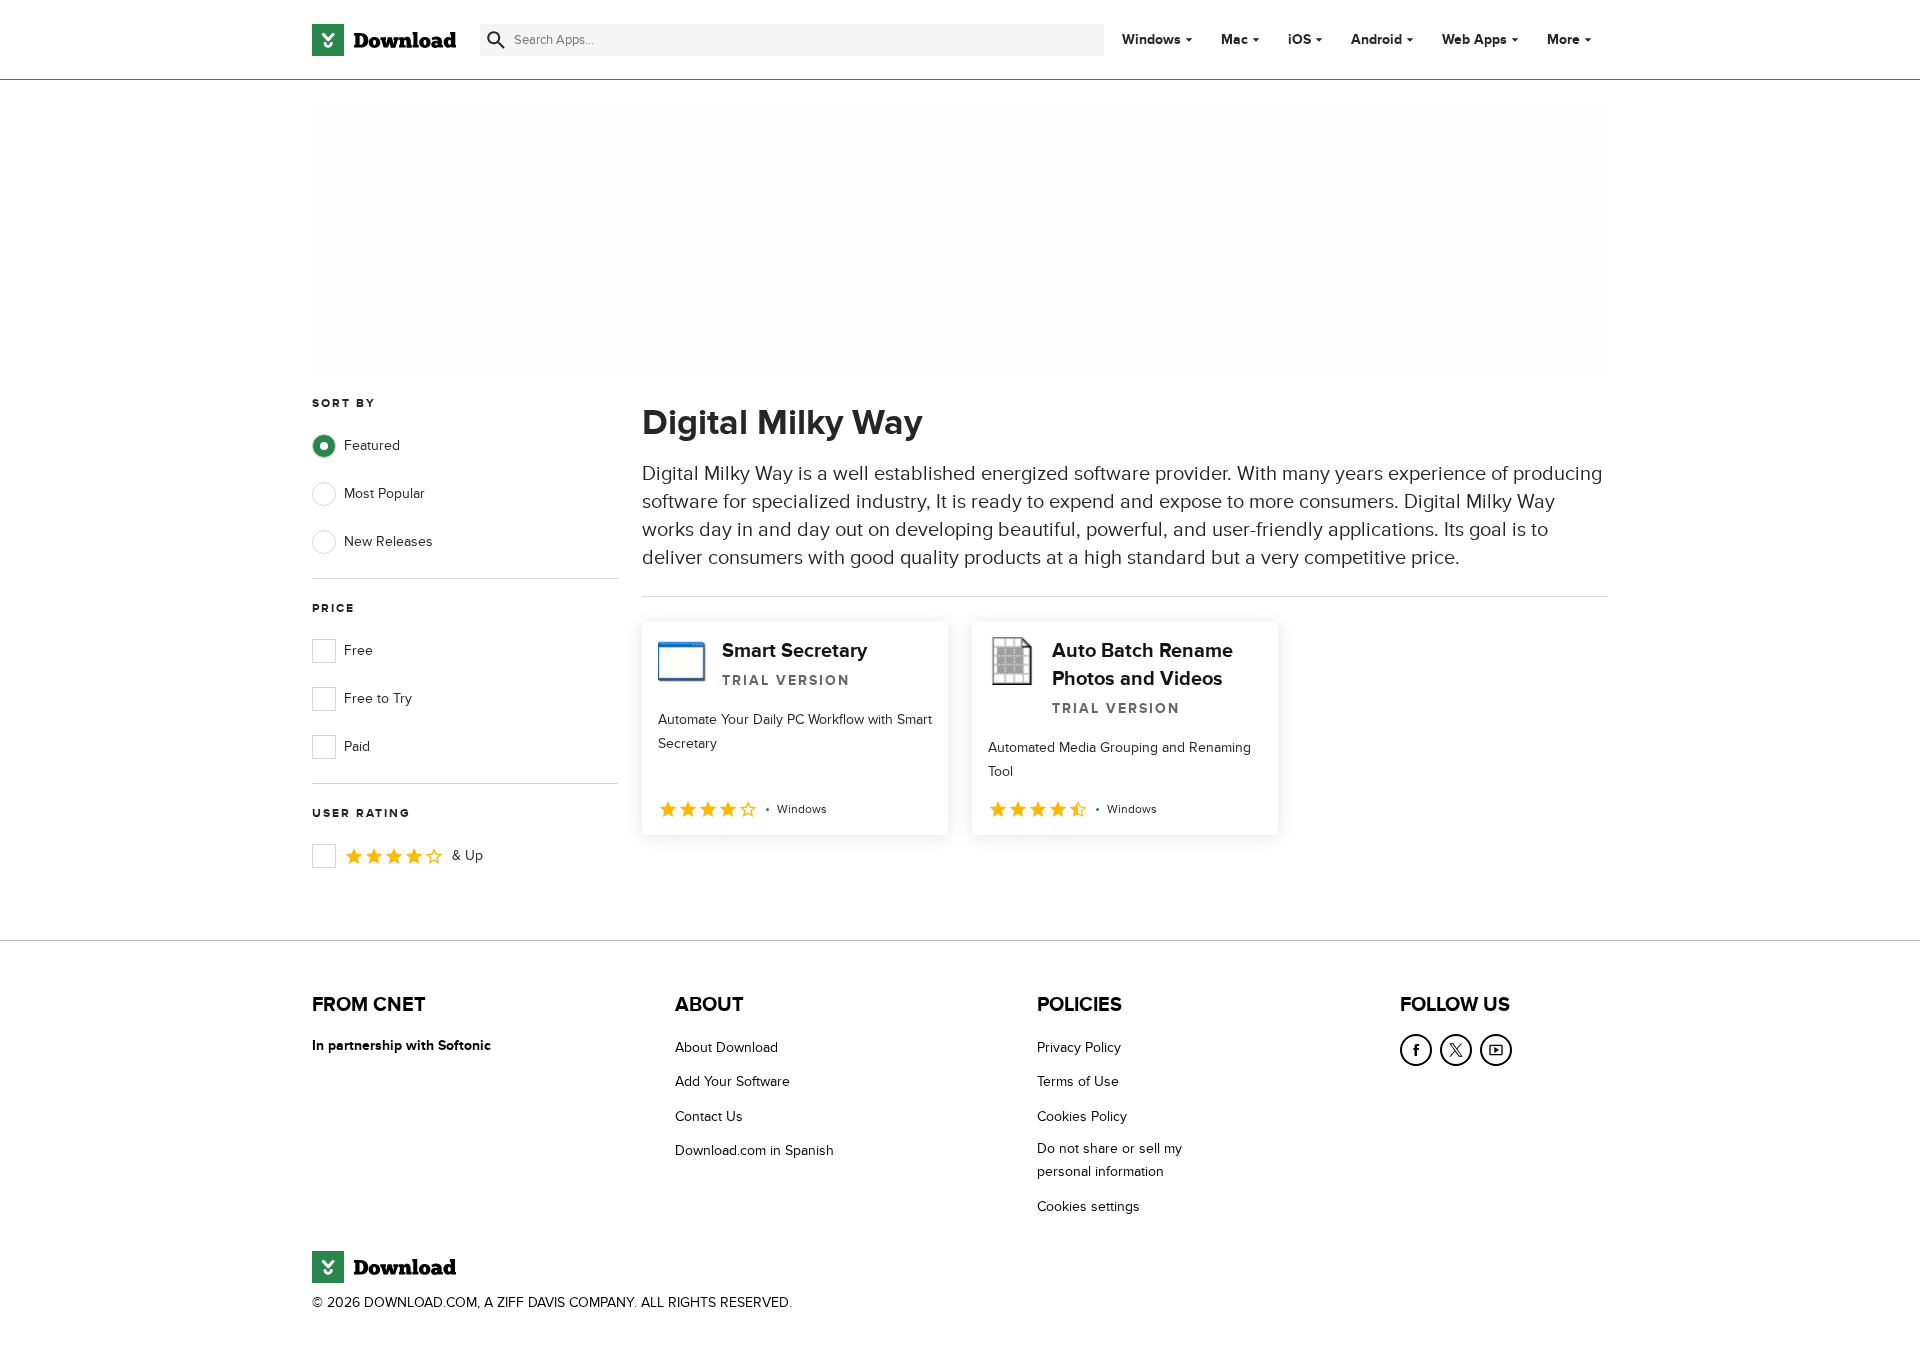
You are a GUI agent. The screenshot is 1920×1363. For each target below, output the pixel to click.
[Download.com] (384, 40)
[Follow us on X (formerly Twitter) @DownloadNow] (1456, 1050)
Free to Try (378, 698)
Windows (1151, 40)
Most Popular (384, 493)
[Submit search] (496, 40)
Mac (1234, 40)
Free (358, 650)
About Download (726, 1047)
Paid (357, 746)
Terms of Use (1078, 1081)
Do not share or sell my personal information (1109, 1160)
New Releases (388, 541)
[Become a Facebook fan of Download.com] (1416, 1050)
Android (1376, 40)
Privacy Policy (1079, 1047)
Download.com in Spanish (754, 1150)
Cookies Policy (1082, 1116)
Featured (372, 445)
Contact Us (709, 1116)
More (1563, 39)
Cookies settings (1088, 1206)
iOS (1299, 40)
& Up (467, 855)
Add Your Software (732, 1081)
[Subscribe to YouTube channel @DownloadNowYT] (1496, 1050)
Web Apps (1474, 40)
